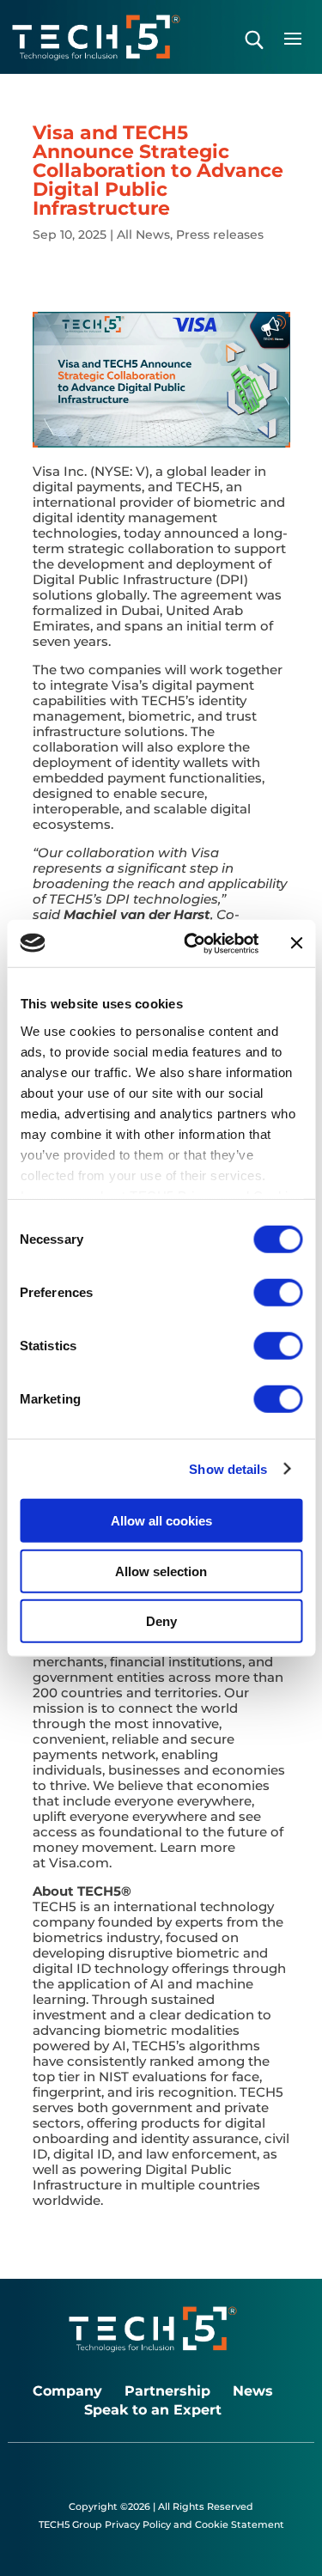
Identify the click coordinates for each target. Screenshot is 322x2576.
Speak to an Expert (153, 2410)
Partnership (167, 2391)
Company (67, 2391)
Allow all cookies (161, 1521)
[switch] (278, 1293)
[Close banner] (296, 943)
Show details (228, 1468)
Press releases (220, 234)
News (253, 2391)
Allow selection (161, 1571)
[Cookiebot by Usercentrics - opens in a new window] (192, 943)
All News (143, 234)
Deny (161, 1621)
